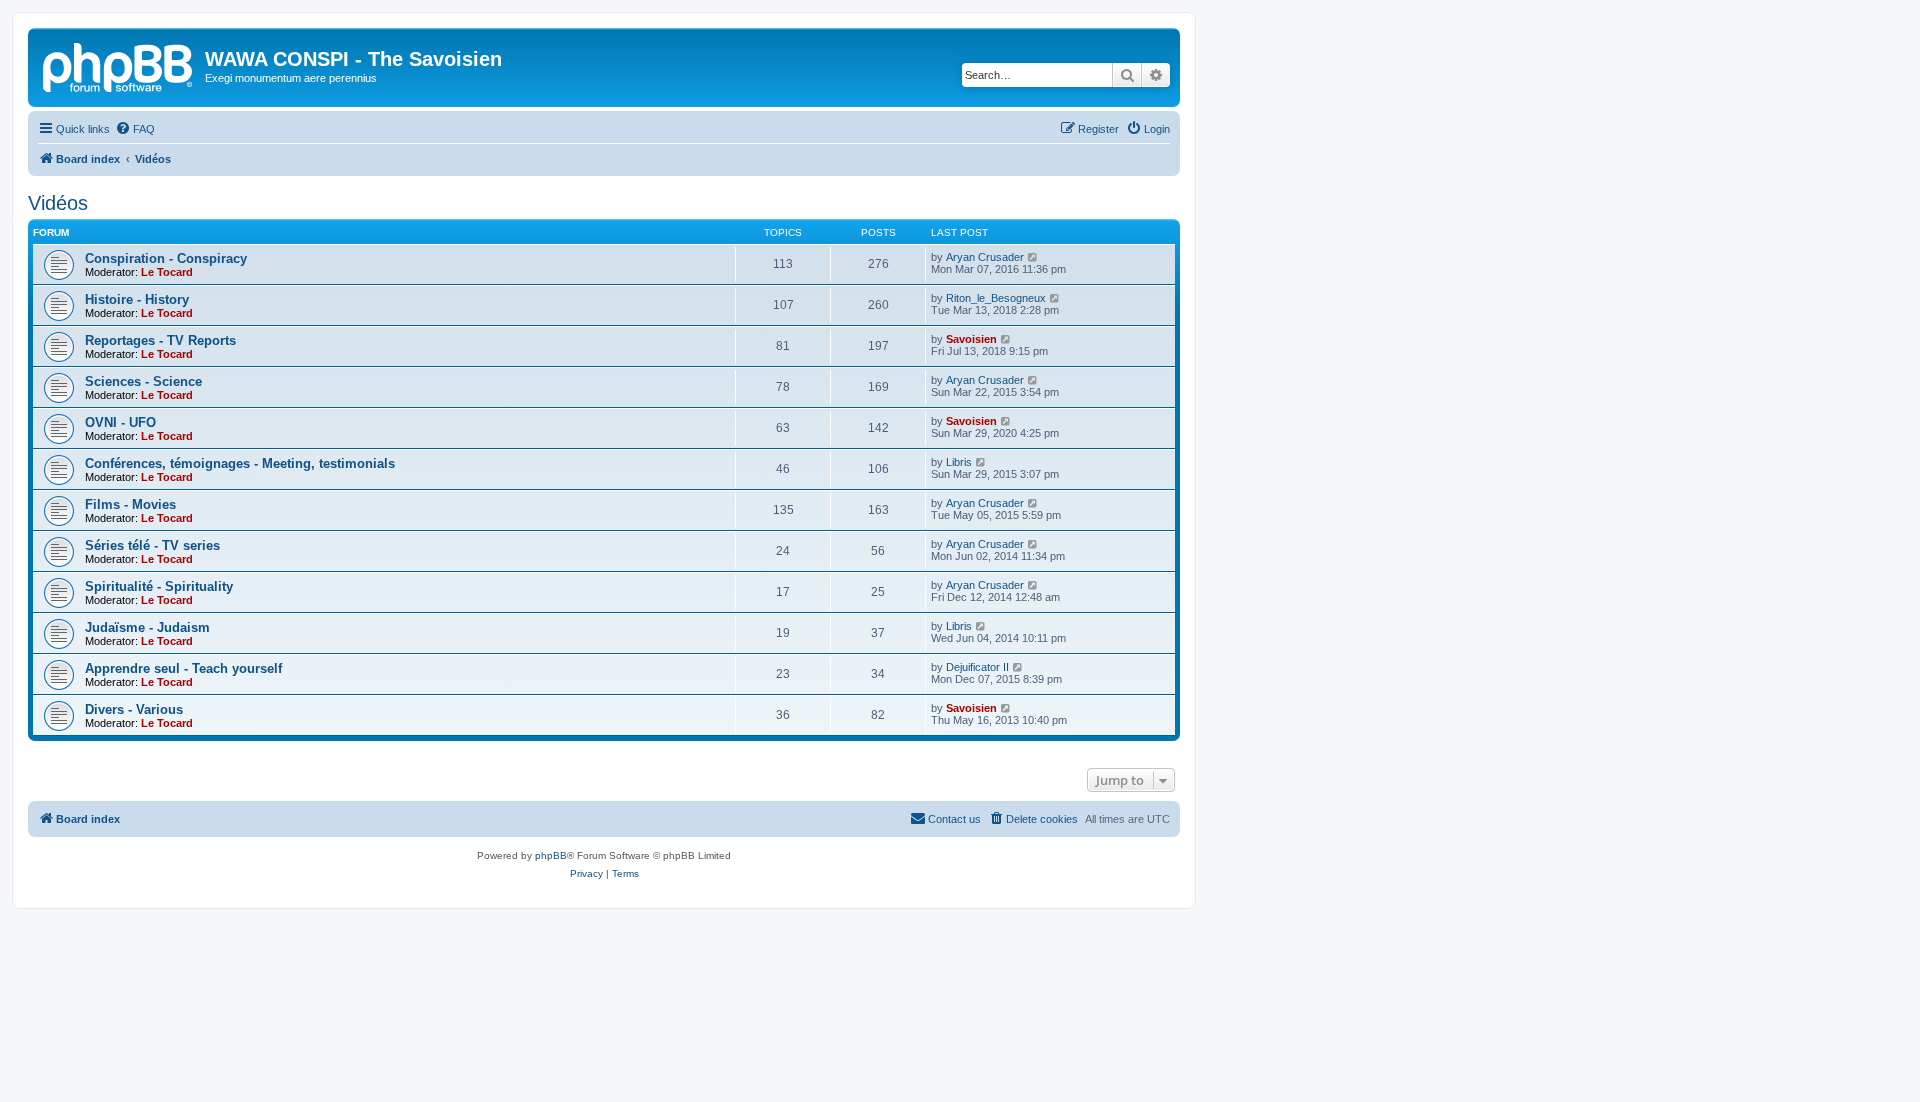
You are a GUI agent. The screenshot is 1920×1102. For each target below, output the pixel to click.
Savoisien (971, 339)
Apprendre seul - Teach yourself (183, 668)
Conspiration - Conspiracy (166, 258)
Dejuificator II (977, 667)
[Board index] (119, 65)
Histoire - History (137, 299)
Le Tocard (167, 272)
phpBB (551, 855)
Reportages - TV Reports (160, 340)
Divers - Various (134, 709)
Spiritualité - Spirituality (159, 586)
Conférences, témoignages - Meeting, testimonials (240, 463)
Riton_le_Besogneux (996, 298)
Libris (959, 462)
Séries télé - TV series (152, 545)
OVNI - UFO (120, 422)
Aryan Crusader (985, 257)
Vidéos (58, 203)
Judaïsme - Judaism (147, 627)
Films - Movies (130, 504)
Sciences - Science (143, 381)
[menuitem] (135, 129)
